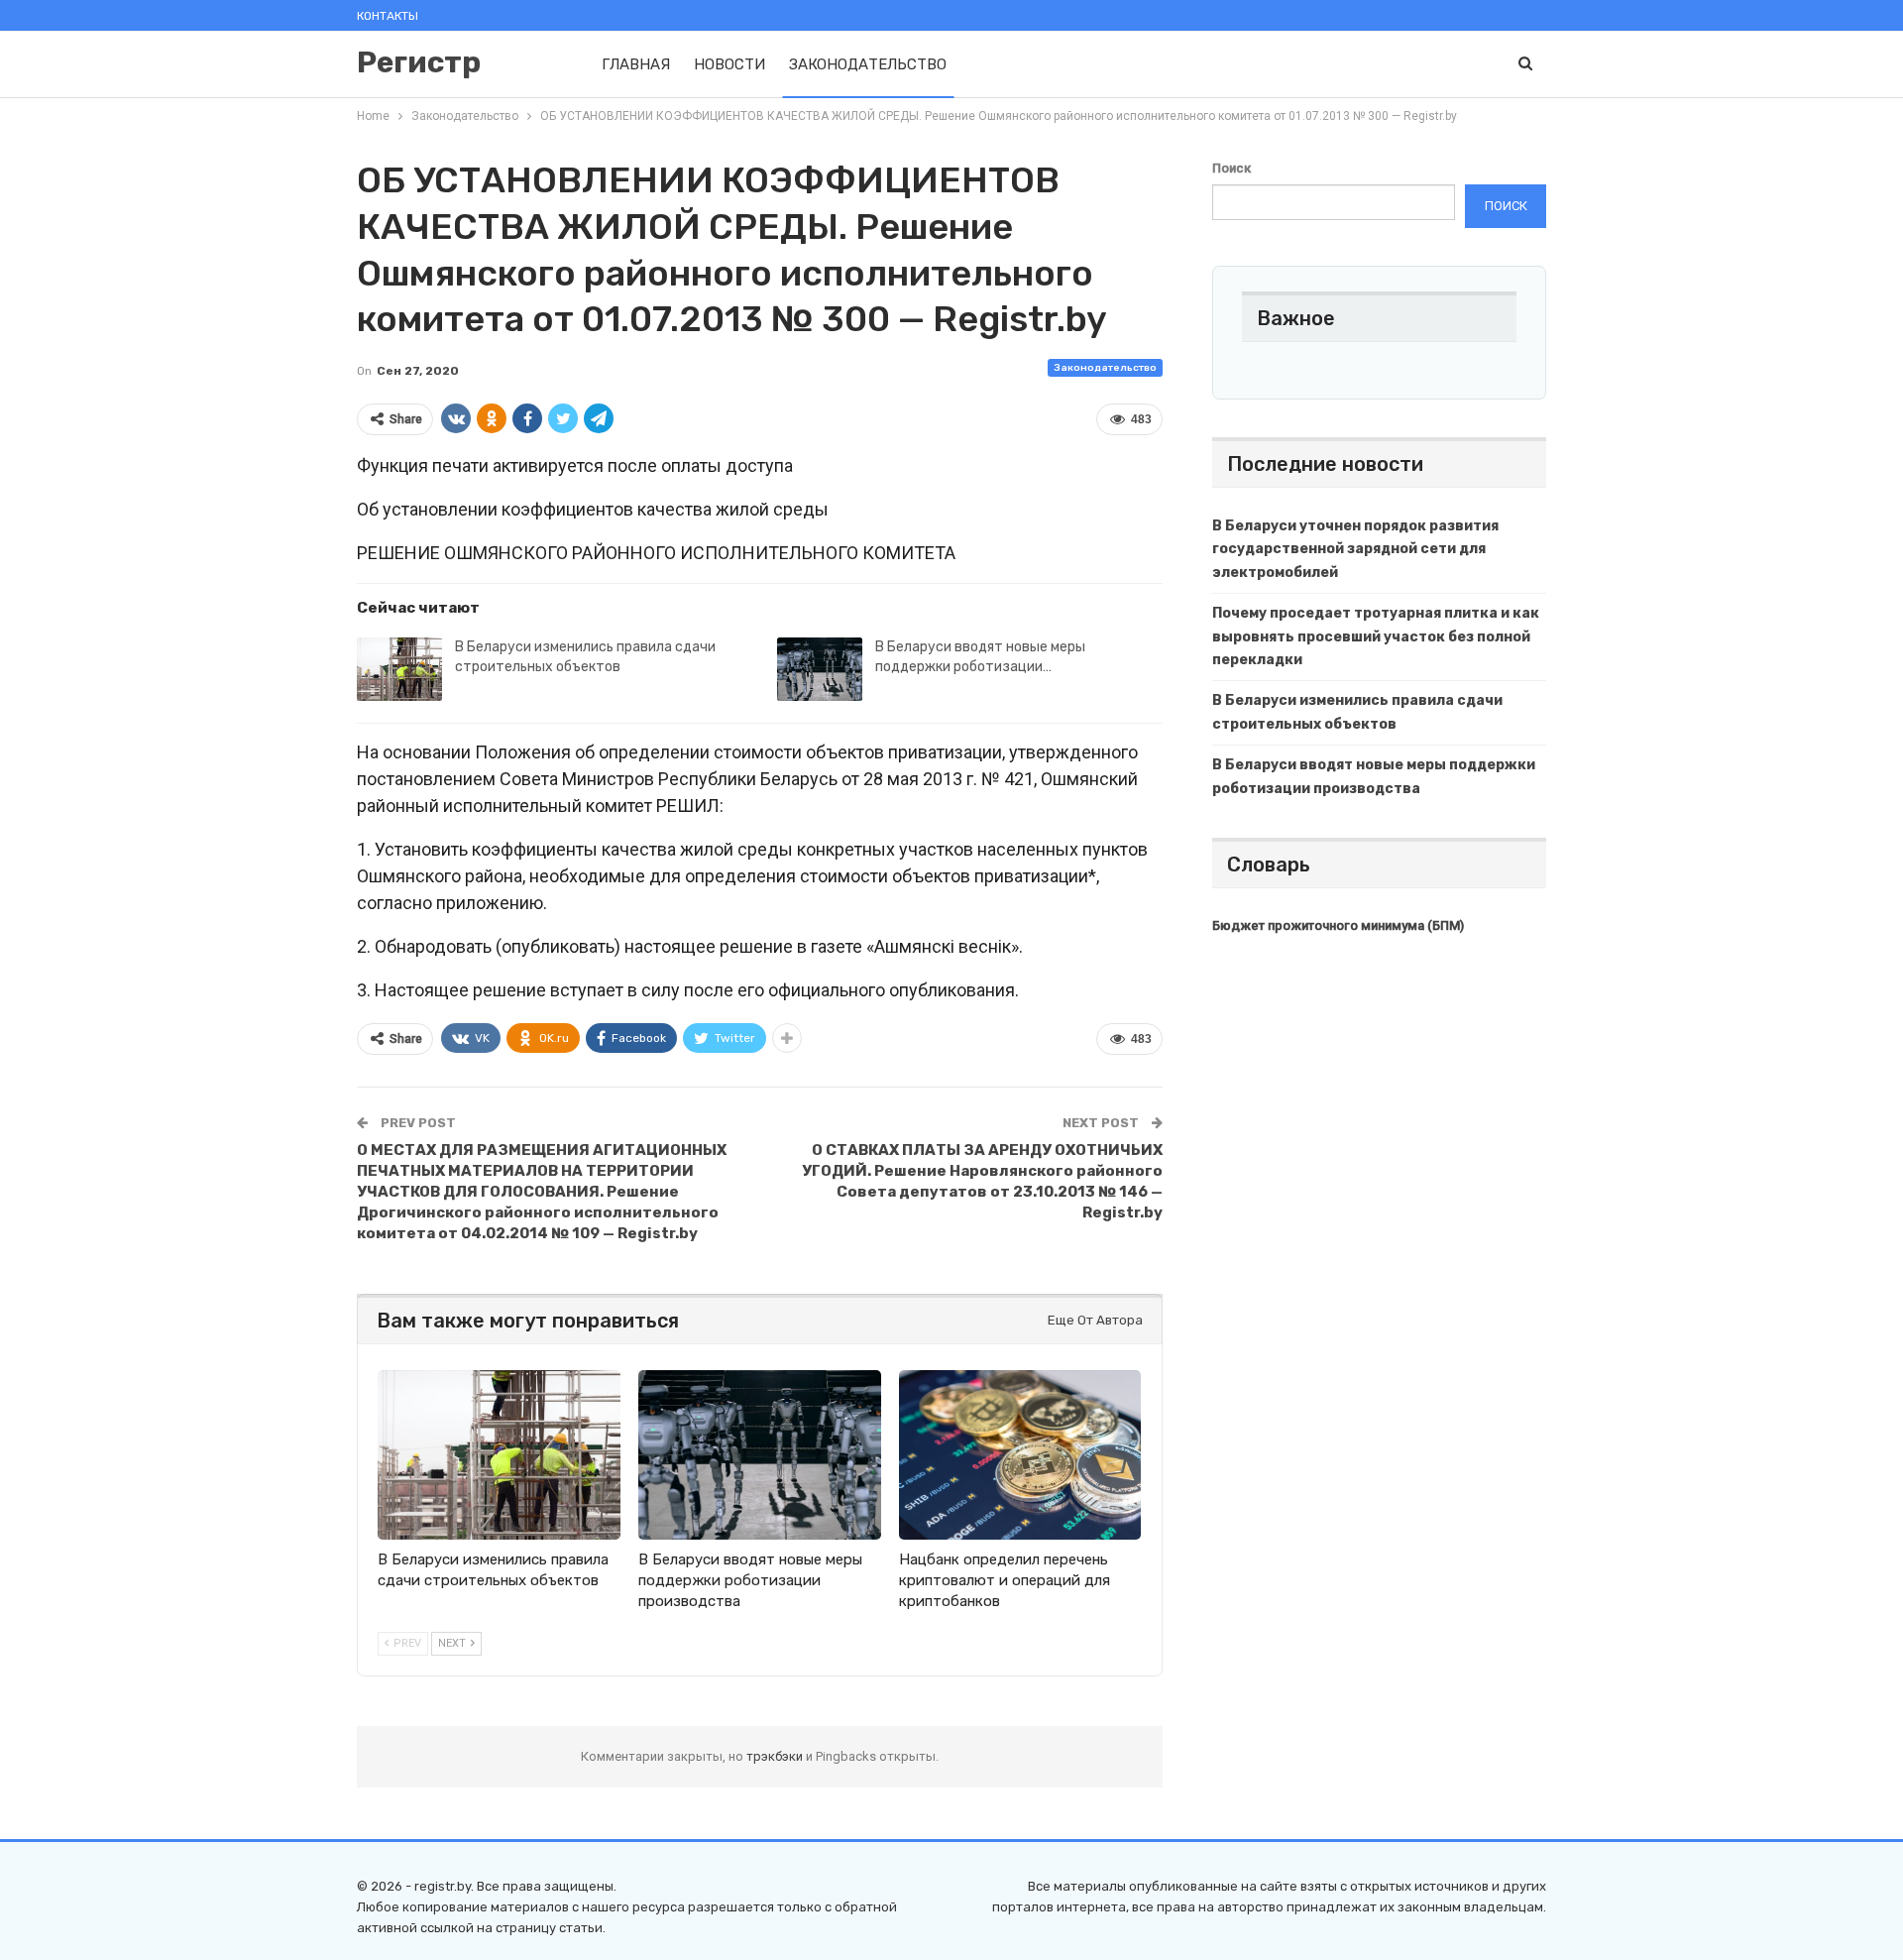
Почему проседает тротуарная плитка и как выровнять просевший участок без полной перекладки (1376, 637)
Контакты (388, 16)
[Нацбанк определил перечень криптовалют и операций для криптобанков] (1020, 1455)
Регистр (419, 62)
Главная (636, 64)
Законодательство (868, 64)
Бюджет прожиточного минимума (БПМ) (1338, 925)
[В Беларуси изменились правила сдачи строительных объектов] (399, 669)
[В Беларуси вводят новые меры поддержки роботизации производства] (820, 669)
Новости (729, 64)
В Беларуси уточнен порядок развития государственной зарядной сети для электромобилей (1355, 550)
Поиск (1231, 168)
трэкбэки (776, 1756)
